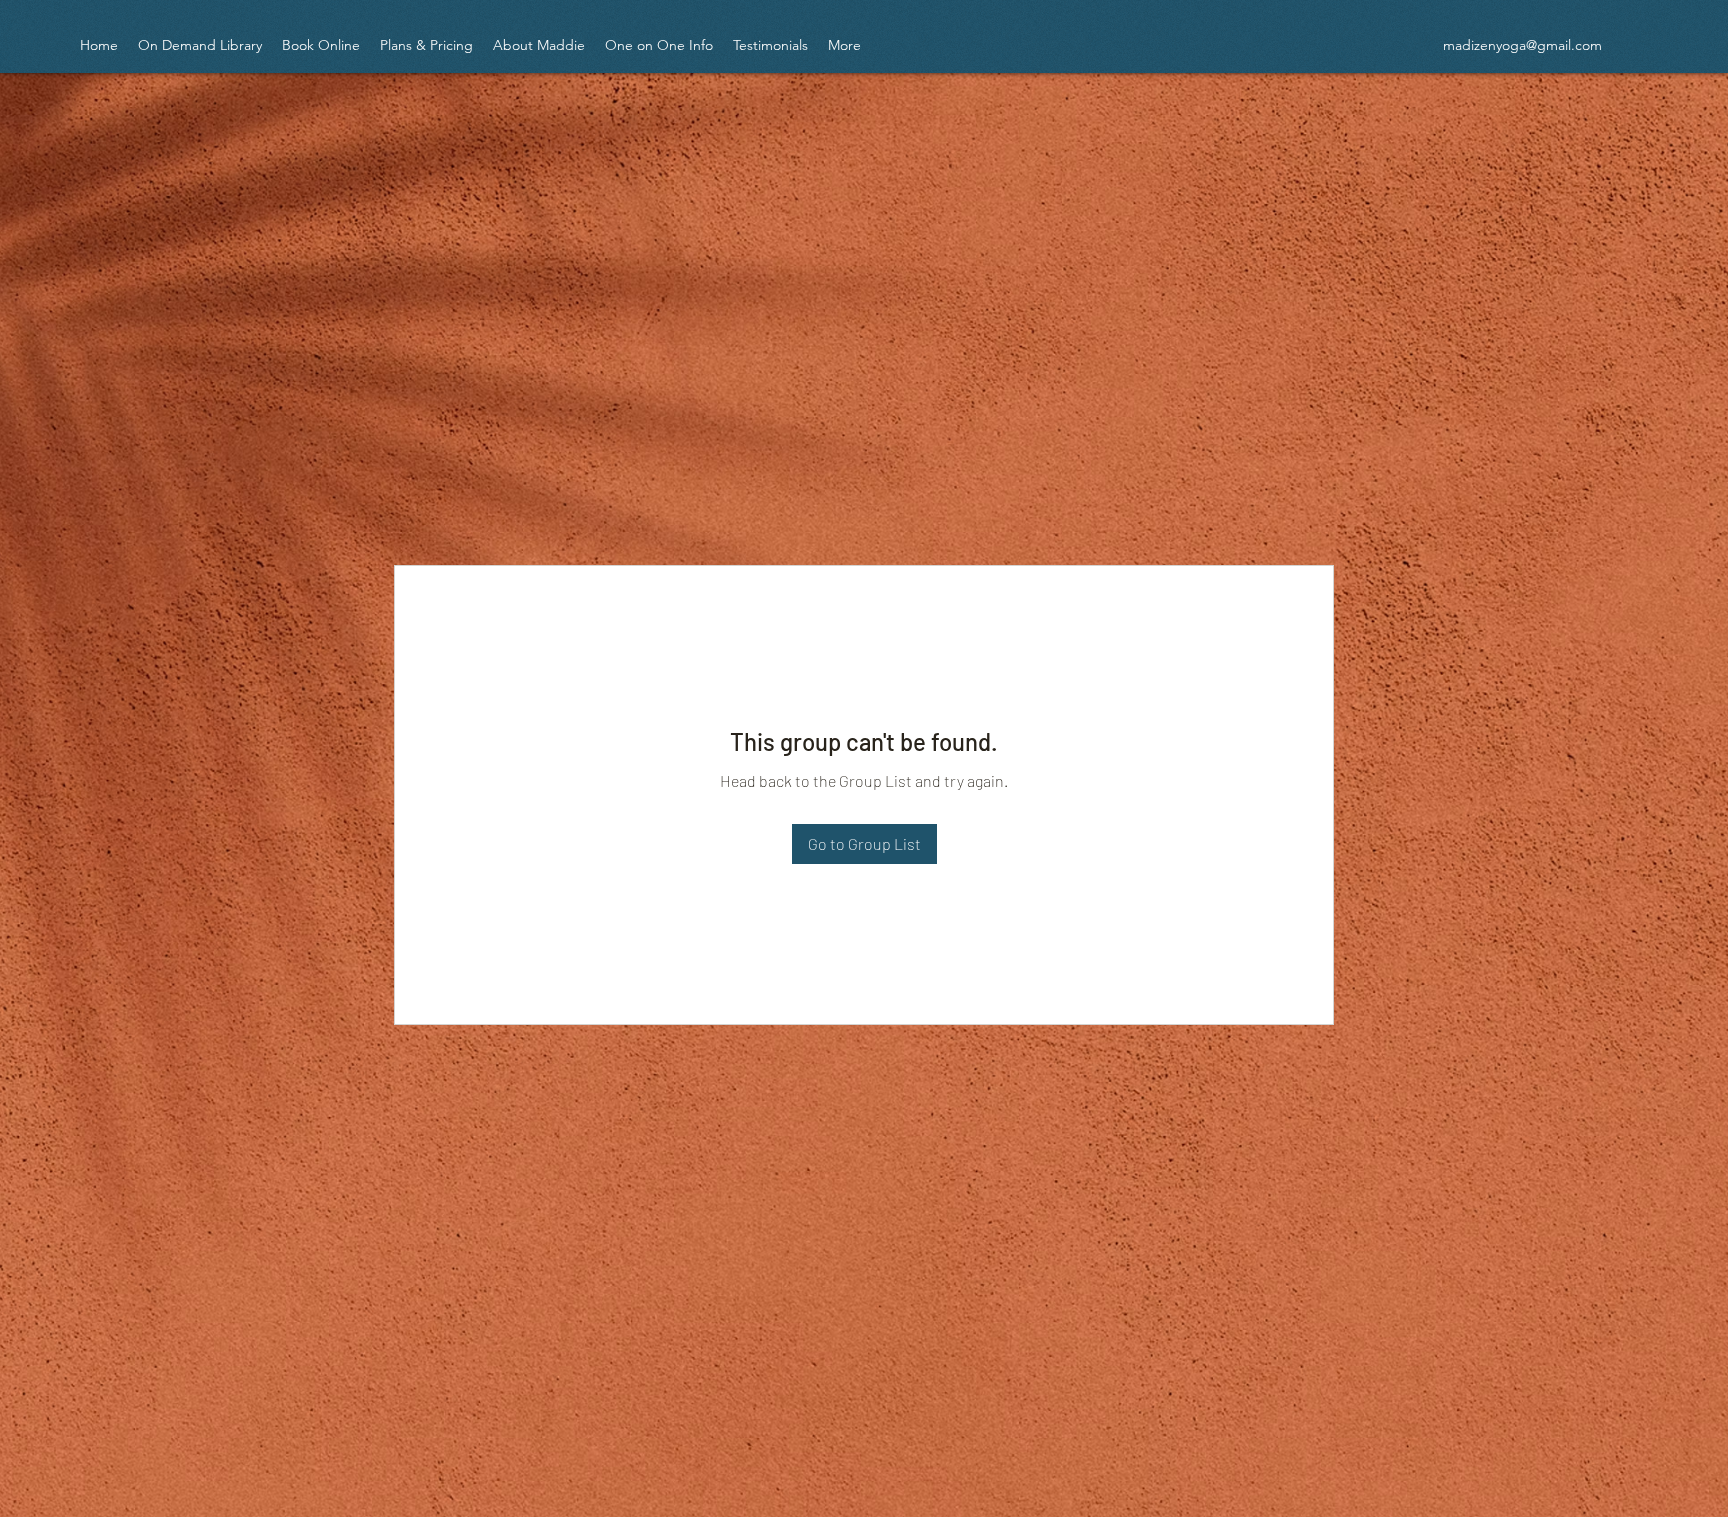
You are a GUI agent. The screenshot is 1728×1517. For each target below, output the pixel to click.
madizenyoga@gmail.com (1522, 45)
